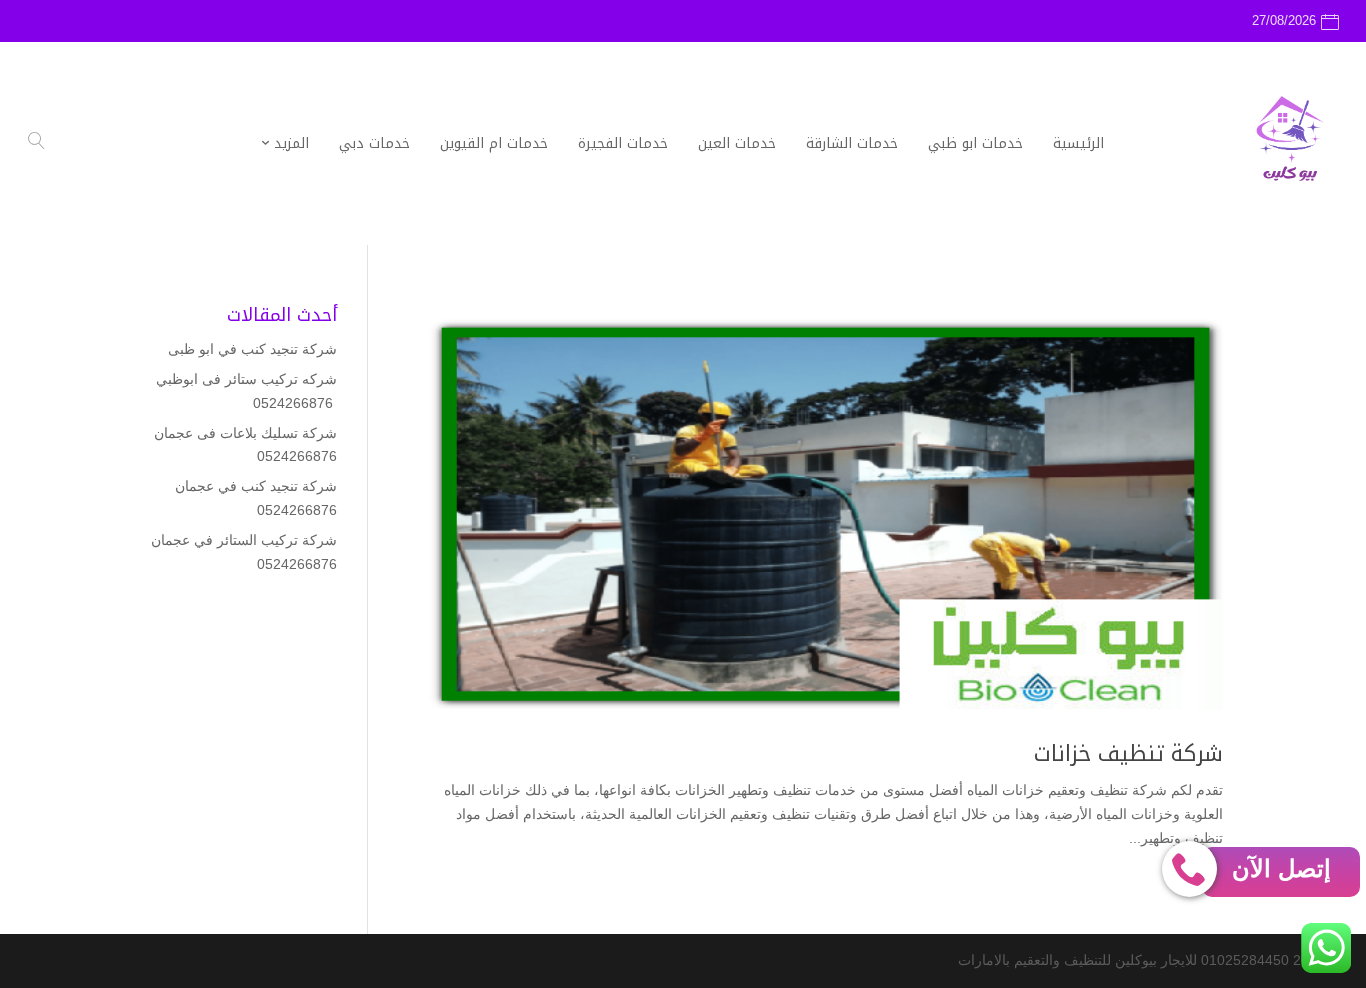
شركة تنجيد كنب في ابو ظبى (252, 349)
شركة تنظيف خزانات (1128, 754)
